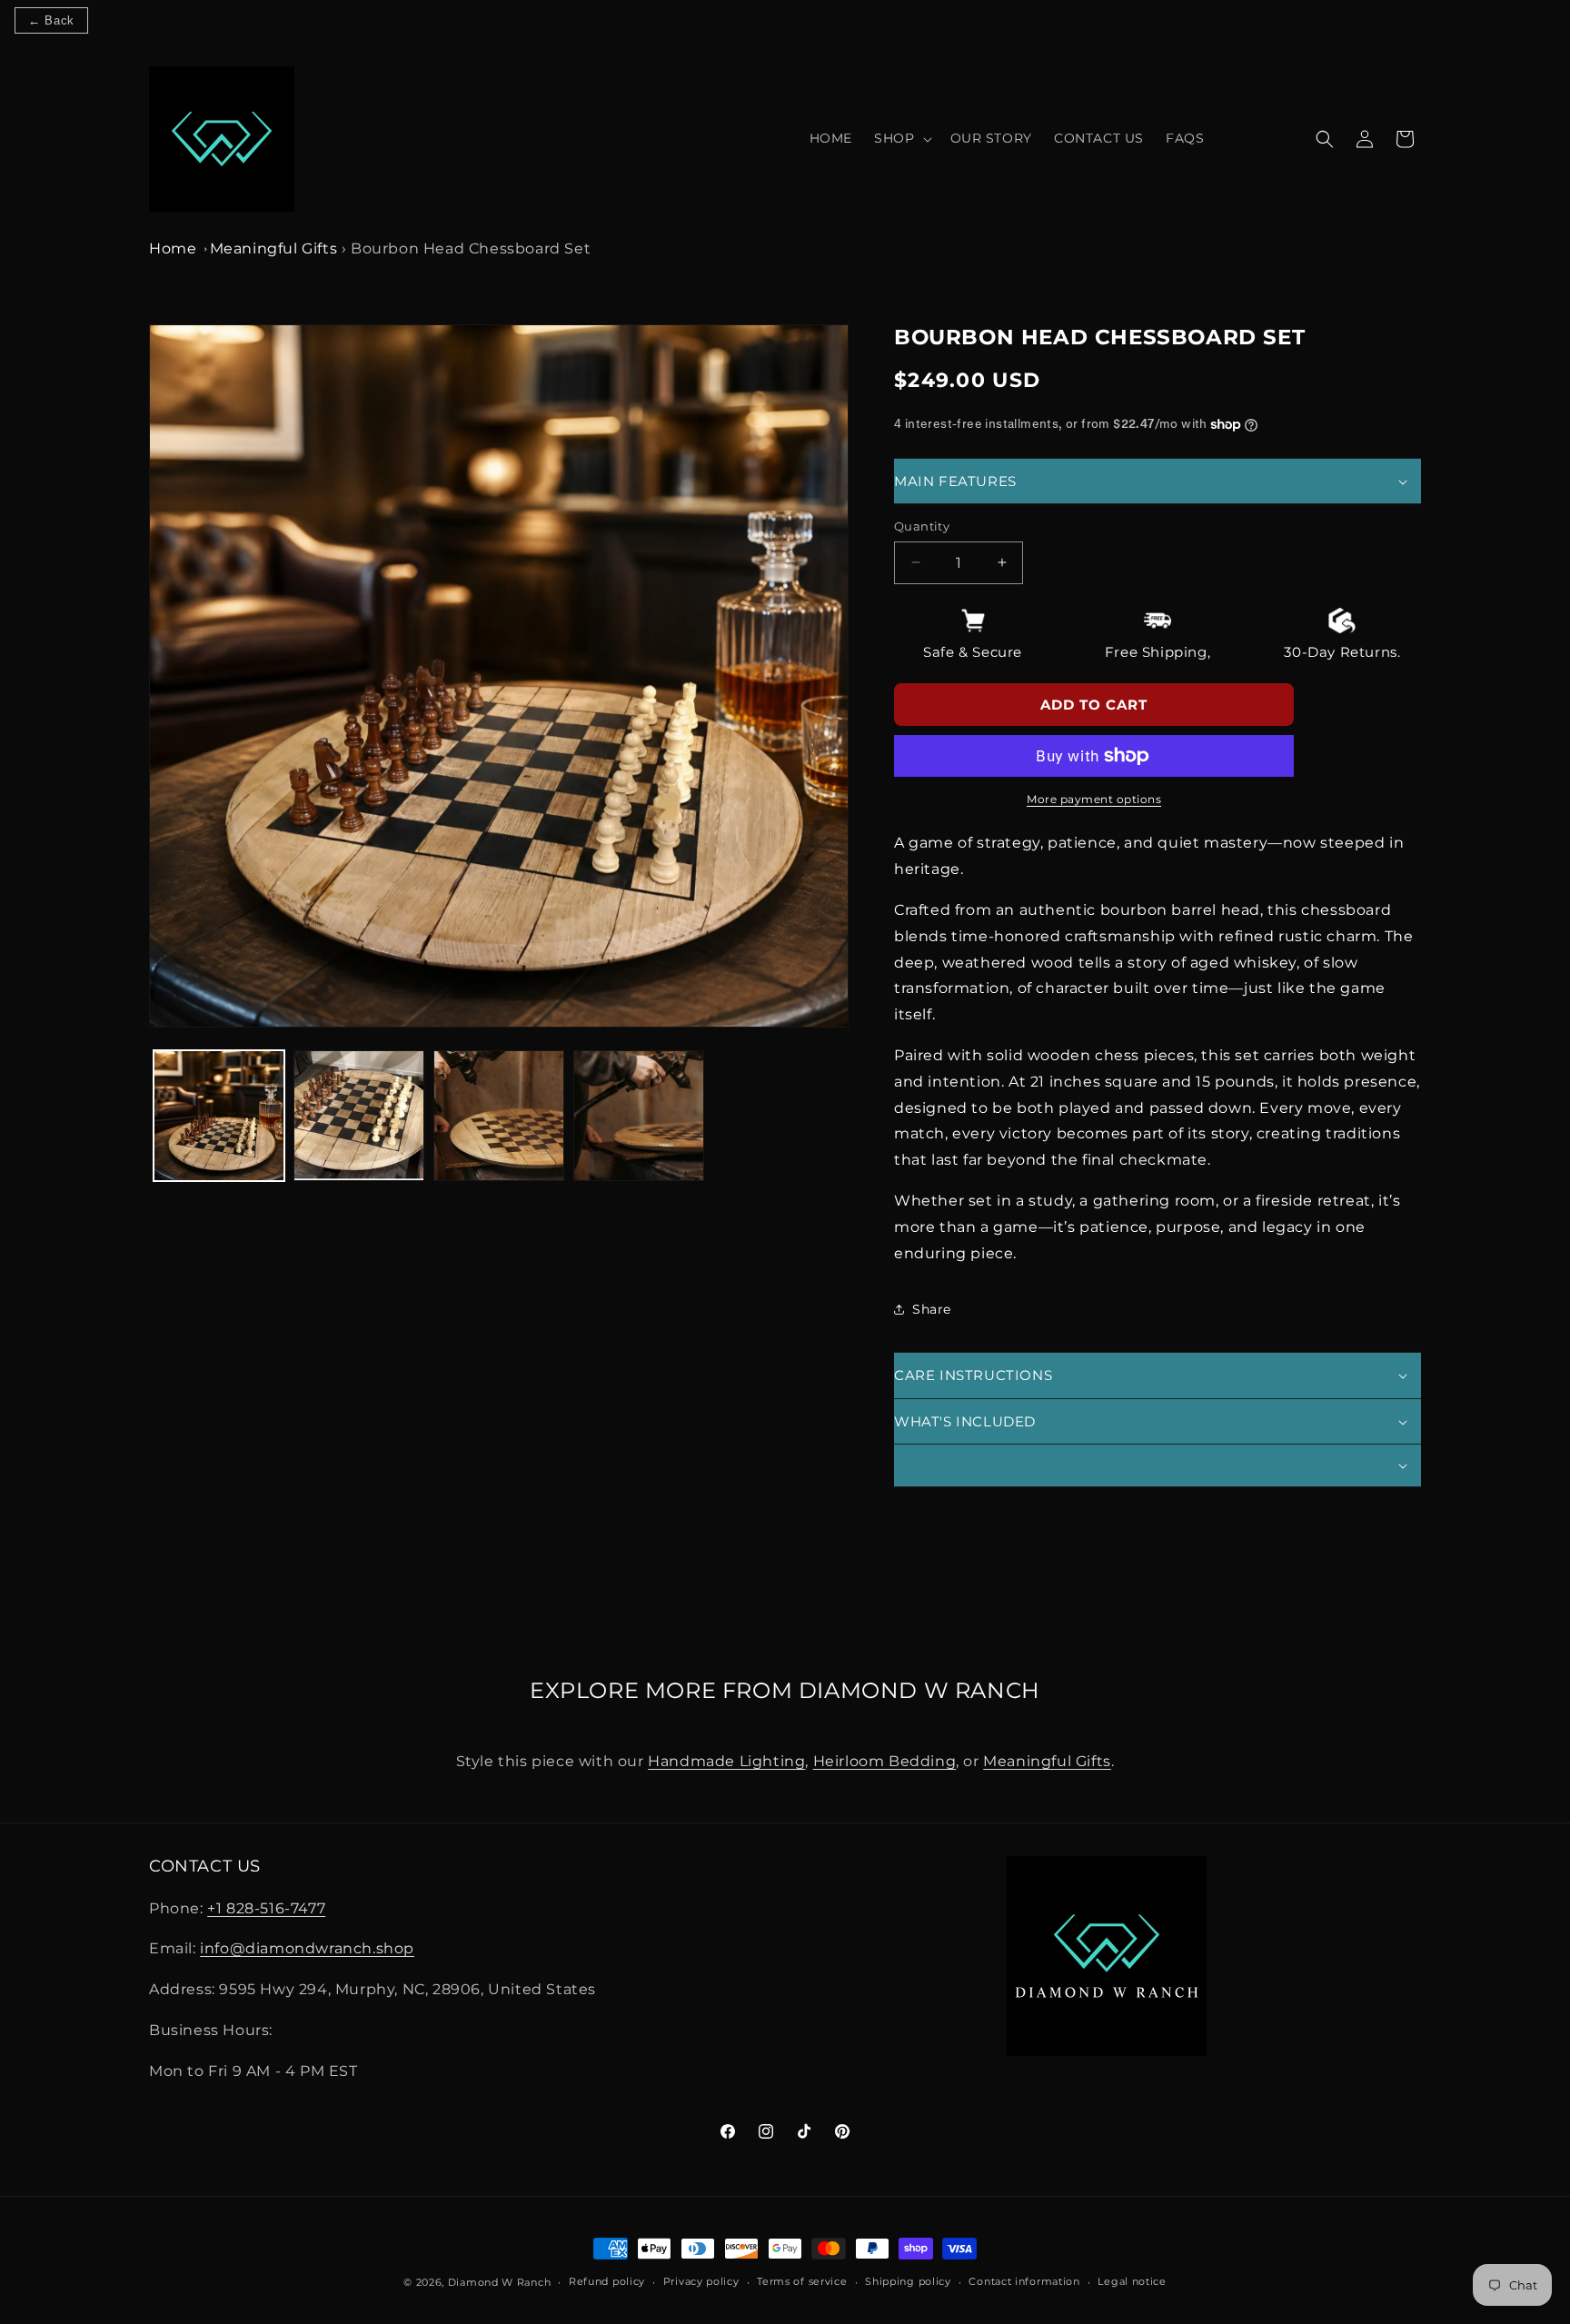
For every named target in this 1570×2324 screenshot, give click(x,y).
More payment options (1094, 799)
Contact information (1024, 2281)
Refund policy (607, 2281)
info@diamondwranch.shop (307, 1948)
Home (173, 248)
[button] (901, 138)
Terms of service (802, 2281)
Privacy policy (701, 2281)
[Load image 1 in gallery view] (219, 1116)
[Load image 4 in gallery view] (639, 1116)
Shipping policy (908, 2281)
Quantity (922, 526)
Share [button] (932, 1309)
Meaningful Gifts (274, 248)
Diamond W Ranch (500, 2282)
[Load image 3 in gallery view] (499, 1116)
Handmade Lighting (726, 1761)
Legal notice (1132, 2281)
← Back (51, 20)
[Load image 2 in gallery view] (359, 1116)
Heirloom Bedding (885, 1761)
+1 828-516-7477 (266, 1908)
